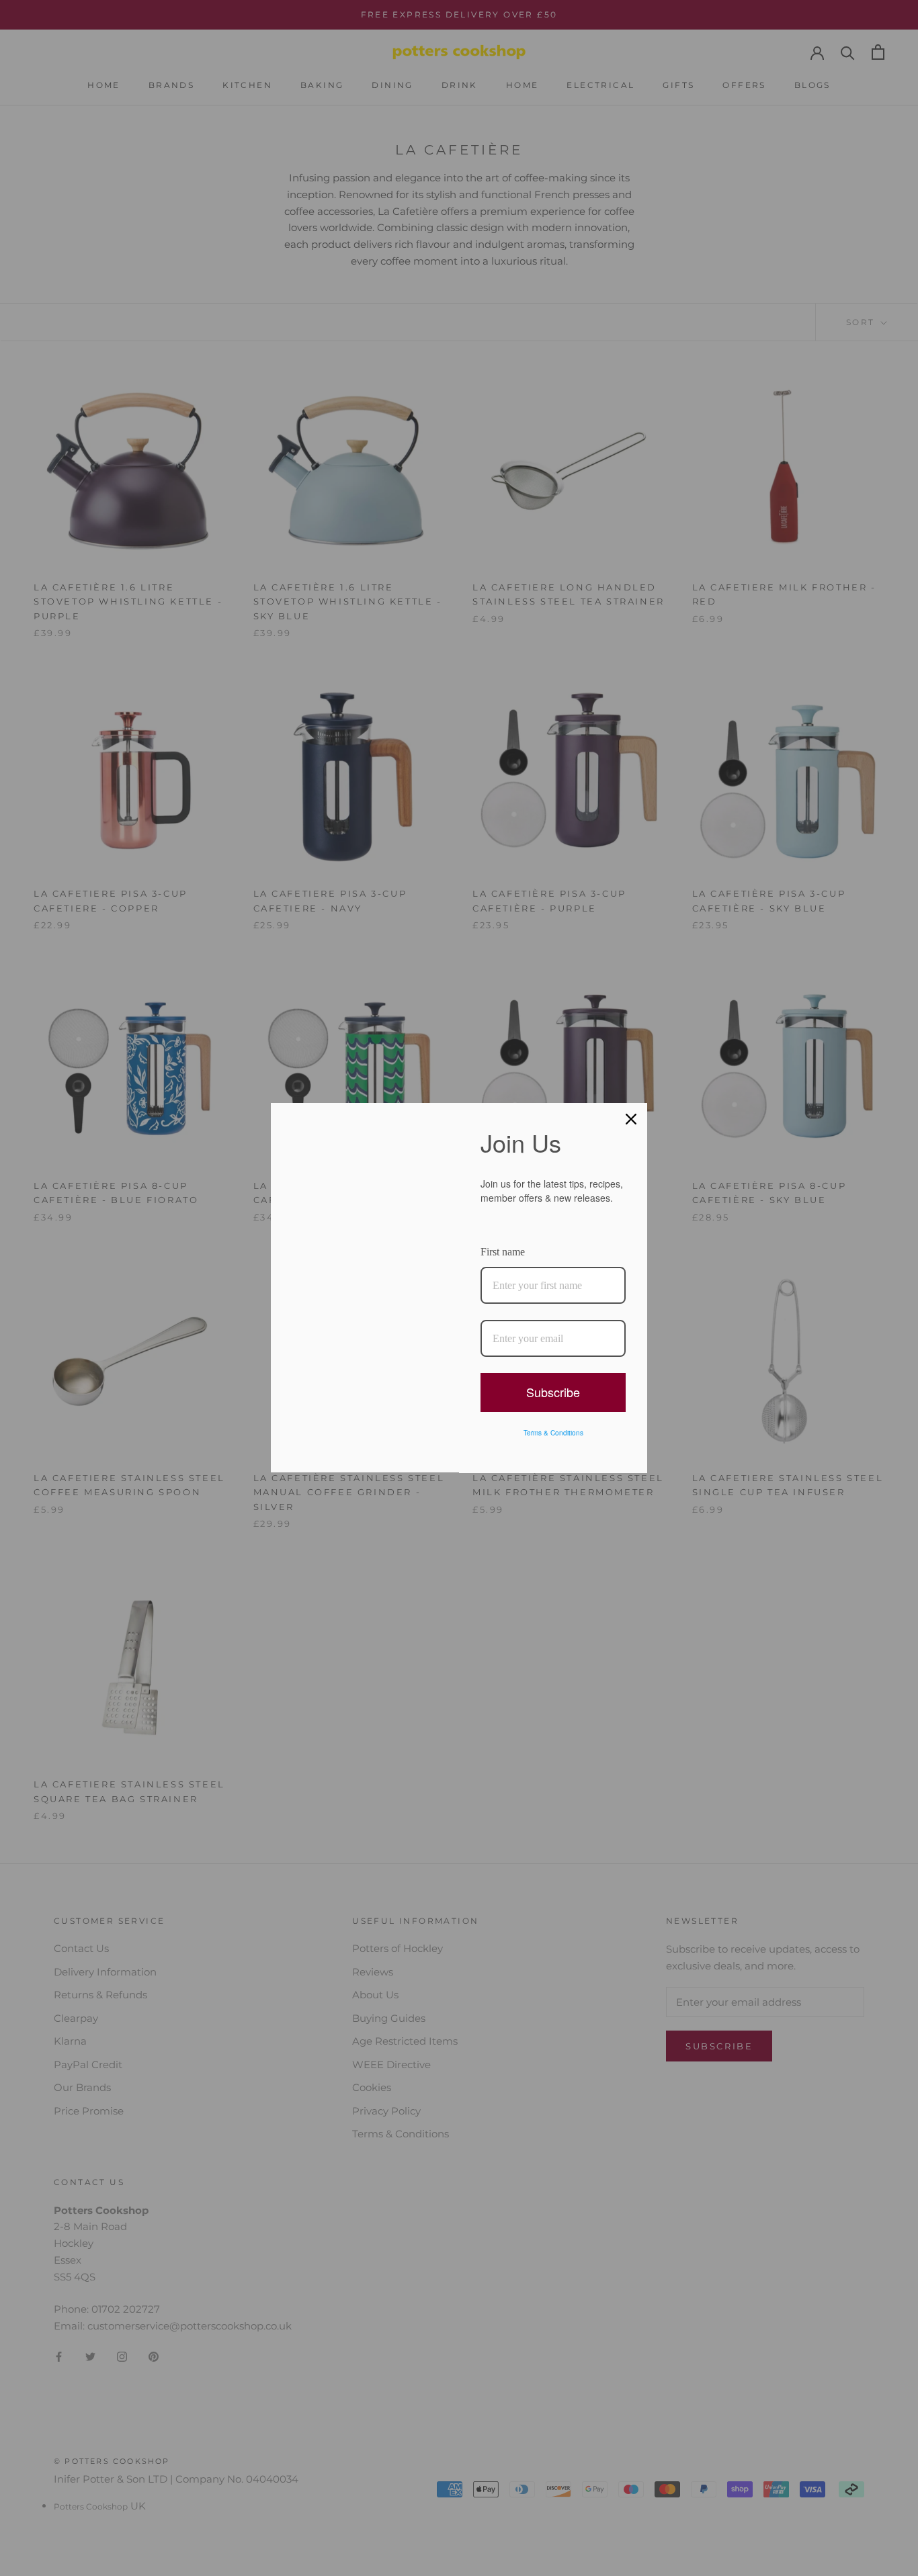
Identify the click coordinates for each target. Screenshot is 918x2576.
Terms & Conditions (553, 1433)
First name (503, 1252)
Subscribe (553, 1392)
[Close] (631, 1119)
